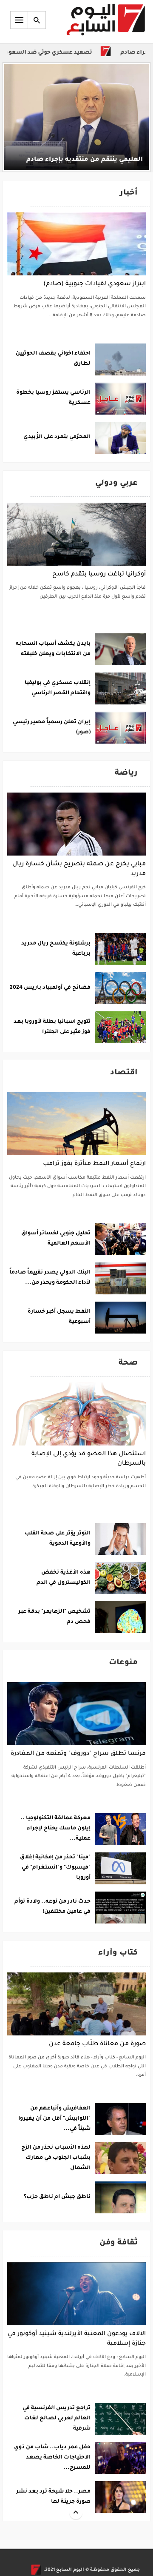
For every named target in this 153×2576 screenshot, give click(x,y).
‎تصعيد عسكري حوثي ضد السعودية (65, 53)
